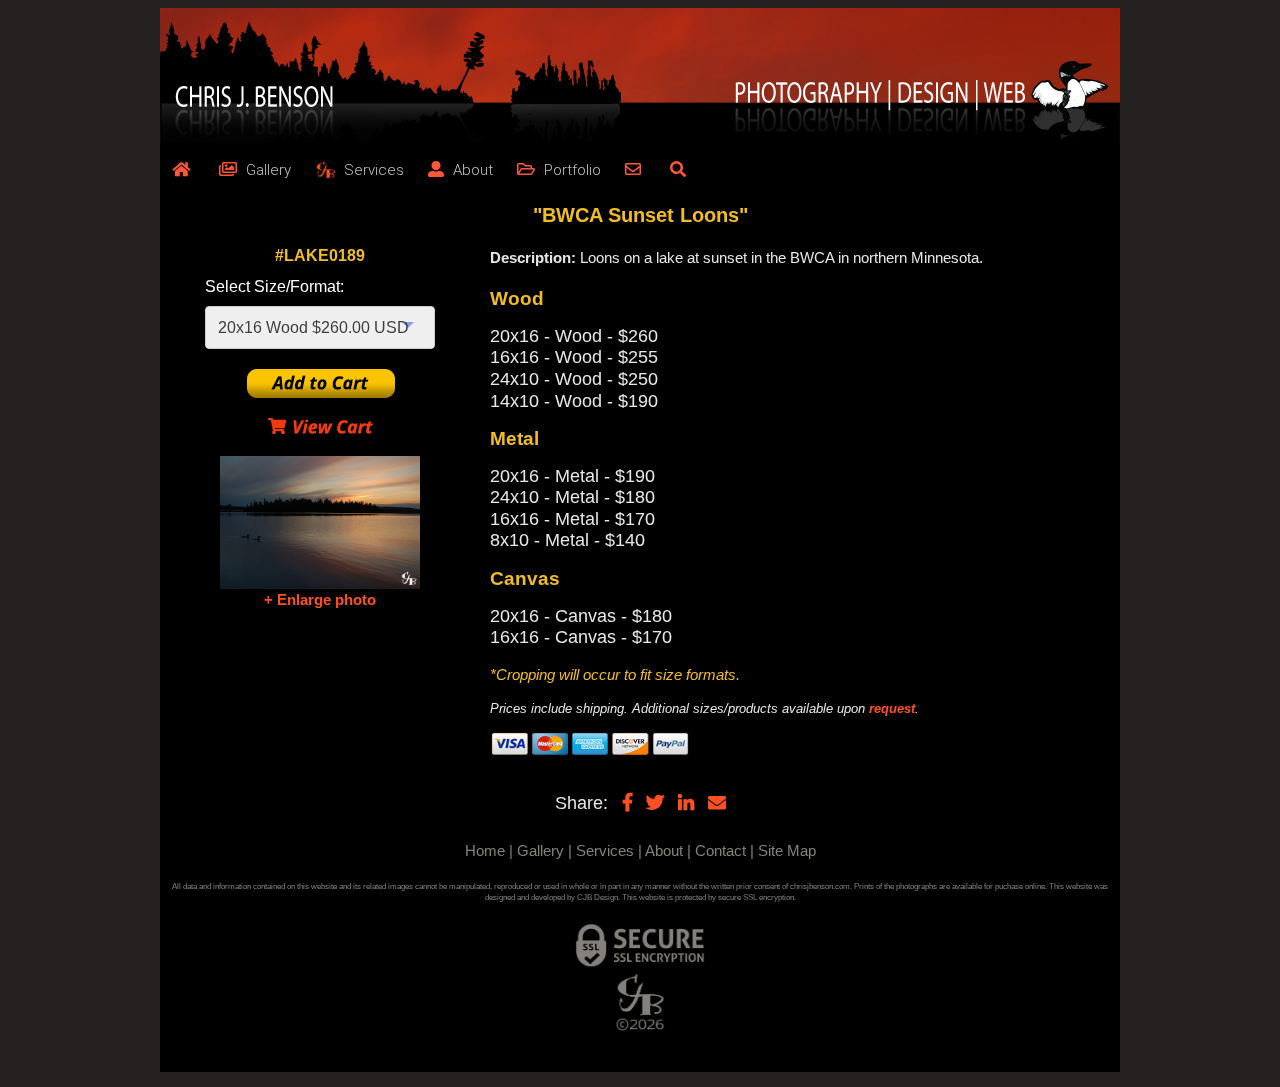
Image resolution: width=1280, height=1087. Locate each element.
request (892, 708)
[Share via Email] (717, 802)
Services (605, 850)
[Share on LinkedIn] (686, 802)
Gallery (540, 850)
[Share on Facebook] (627, 802)
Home (485, 850)
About (664, 850)
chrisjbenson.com (820, 886)
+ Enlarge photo (320, 599)
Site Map (787, 850)
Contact (720, 850)
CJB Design (597, 897)
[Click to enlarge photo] (320, 522)
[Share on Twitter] (655, 802)
